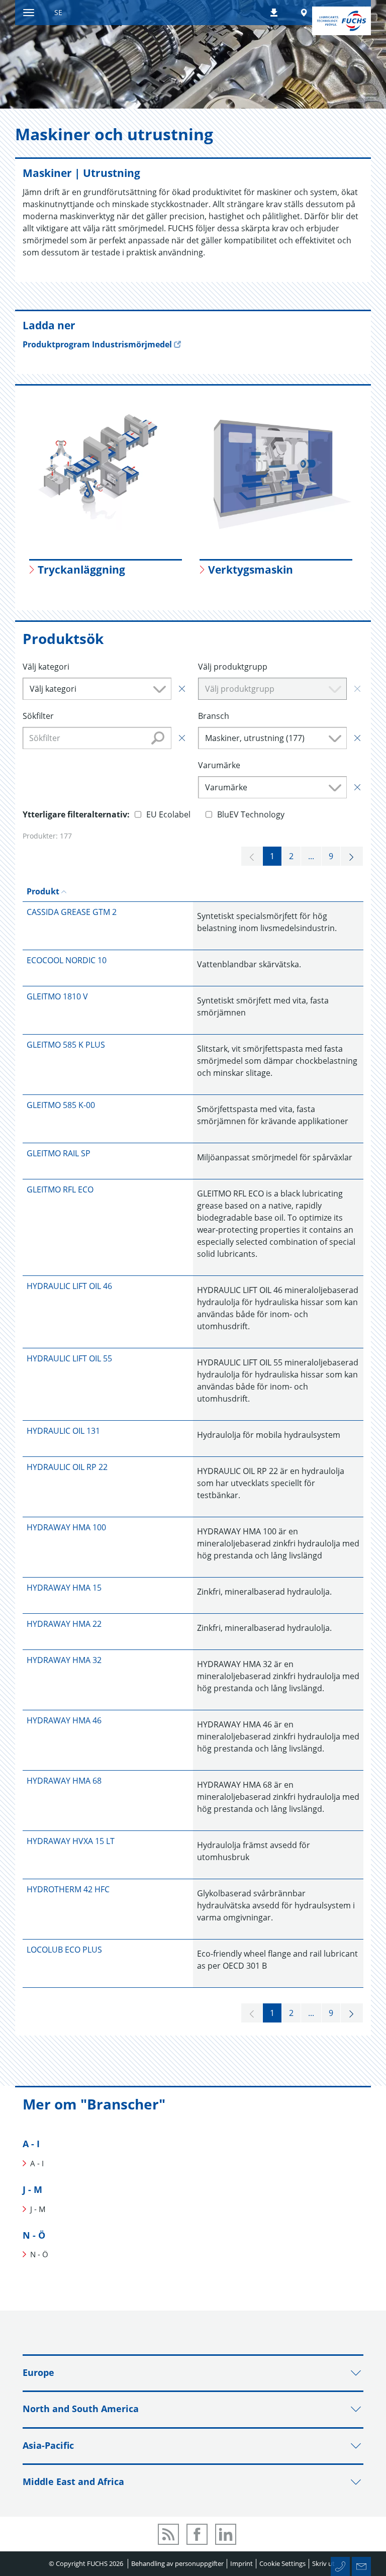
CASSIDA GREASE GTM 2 (72, 912)
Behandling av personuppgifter (177, 2563)
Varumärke (219, 765)
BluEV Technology (251, 814)
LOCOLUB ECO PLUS (64, 1950)
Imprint (242, 2563)
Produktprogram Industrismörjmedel (97, 344)
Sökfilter (38, 716)
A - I (31, 2144)
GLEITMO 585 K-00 (61, 1105)
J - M (32, 2189)
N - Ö (34, 2235)
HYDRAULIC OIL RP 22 (67, 1467)
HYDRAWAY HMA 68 (64, 1781)
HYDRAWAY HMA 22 (64, 1624)
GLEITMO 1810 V (57, 996)
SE (58, 12)
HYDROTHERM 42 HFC (68, 1889)
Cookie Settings (282, 2563)
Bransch (214, 716)
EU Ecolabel (168, 814)
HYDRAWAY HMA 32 (64, 1660)
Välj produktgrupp (233, 667)
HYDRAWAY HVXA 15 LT (71, 1841)
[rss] (168, 2534)
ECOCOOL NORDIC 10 (67, 960)
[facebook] (197, 2534)
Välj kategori (46, 667)
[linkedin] (226, 2534)
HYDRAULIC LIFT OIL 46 (69, 1286)
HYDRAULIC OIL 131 (63, 1431)
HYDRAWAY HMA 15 (64, 1588)
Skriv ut (323, 2563)
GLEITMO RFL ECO (60, 1189)
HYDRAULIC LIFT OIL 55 (69, 1358)
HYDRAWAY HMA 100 (66, 1527)
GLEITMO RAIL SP (59, 1153)
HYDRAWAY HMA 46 (64, 1720)
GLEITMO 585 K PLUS (66, 1045)
